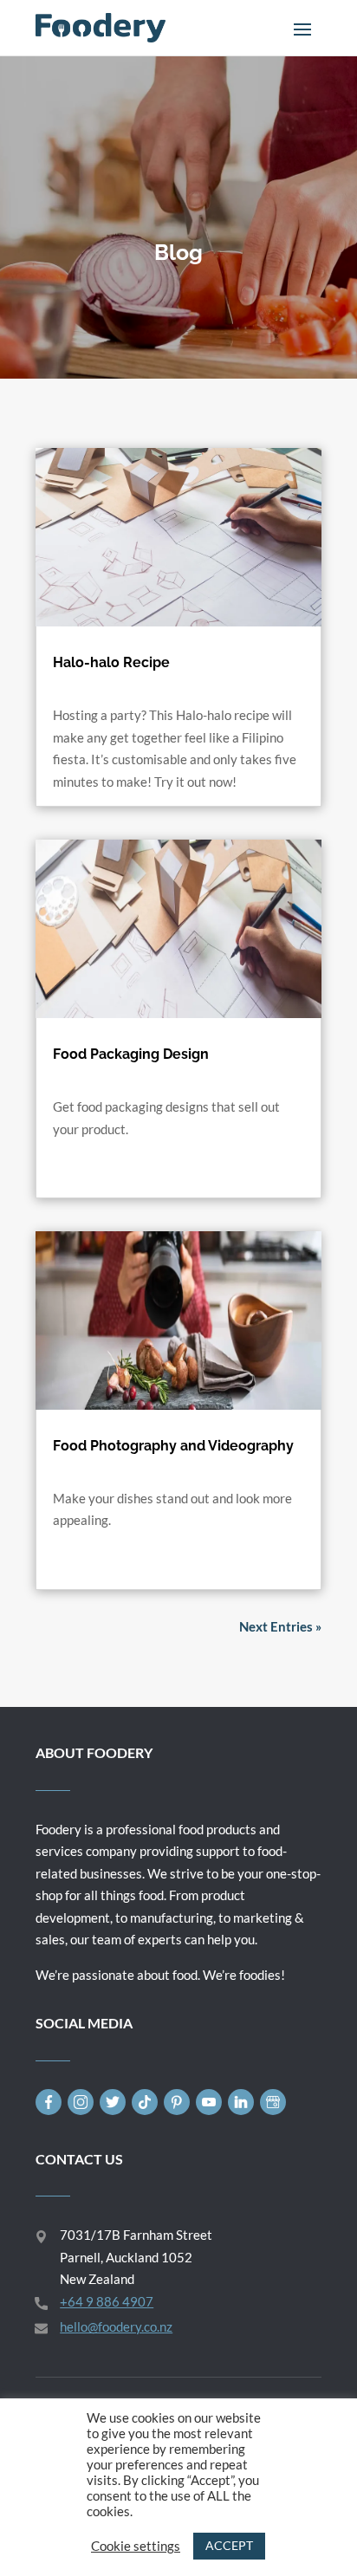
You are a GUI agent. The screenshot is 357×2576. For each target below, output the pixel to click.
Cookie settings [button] (136, 2546)
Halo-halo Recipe (111, 662)
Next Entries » (280, 1626)
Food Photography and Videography (173, 1446)
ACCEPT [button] (229, 2545)
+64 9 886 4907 (107, 2301)
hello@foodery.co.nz (116, 2326)
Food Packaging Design (131, 1054)
